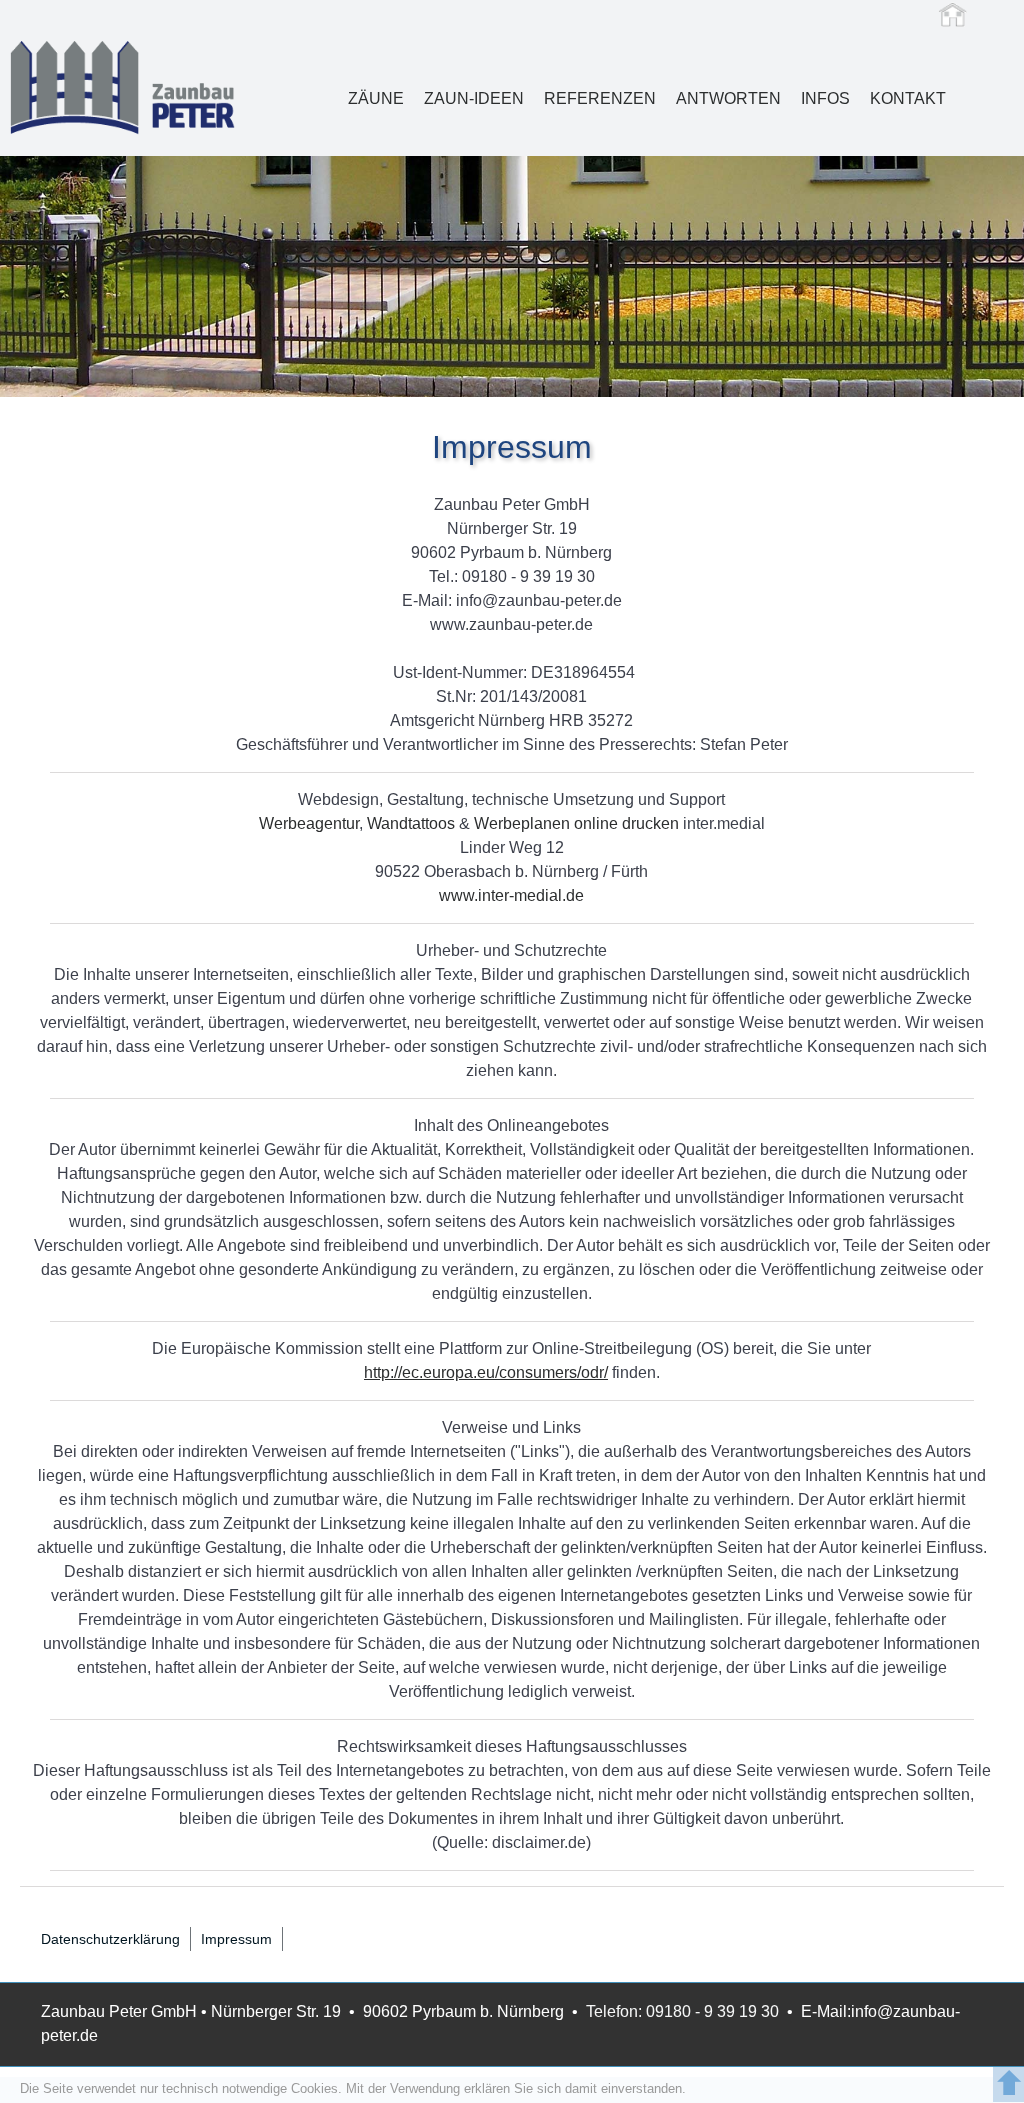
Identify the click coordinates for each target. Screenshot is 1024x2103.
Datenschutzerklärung (110, 1939)
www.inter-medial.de (511, 895)
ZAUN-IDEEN (474, 98)
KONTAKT (908, 98)
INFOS (825, 98)
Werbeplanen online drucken (574, 823)
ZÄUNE (376, 98)
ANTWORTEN (728, 98)
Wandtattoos (411, 823)
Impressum (236, 1939)
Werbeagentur (309, 823)
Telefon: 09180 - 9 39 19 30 (682, 2011)
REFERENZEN (600, 98)
